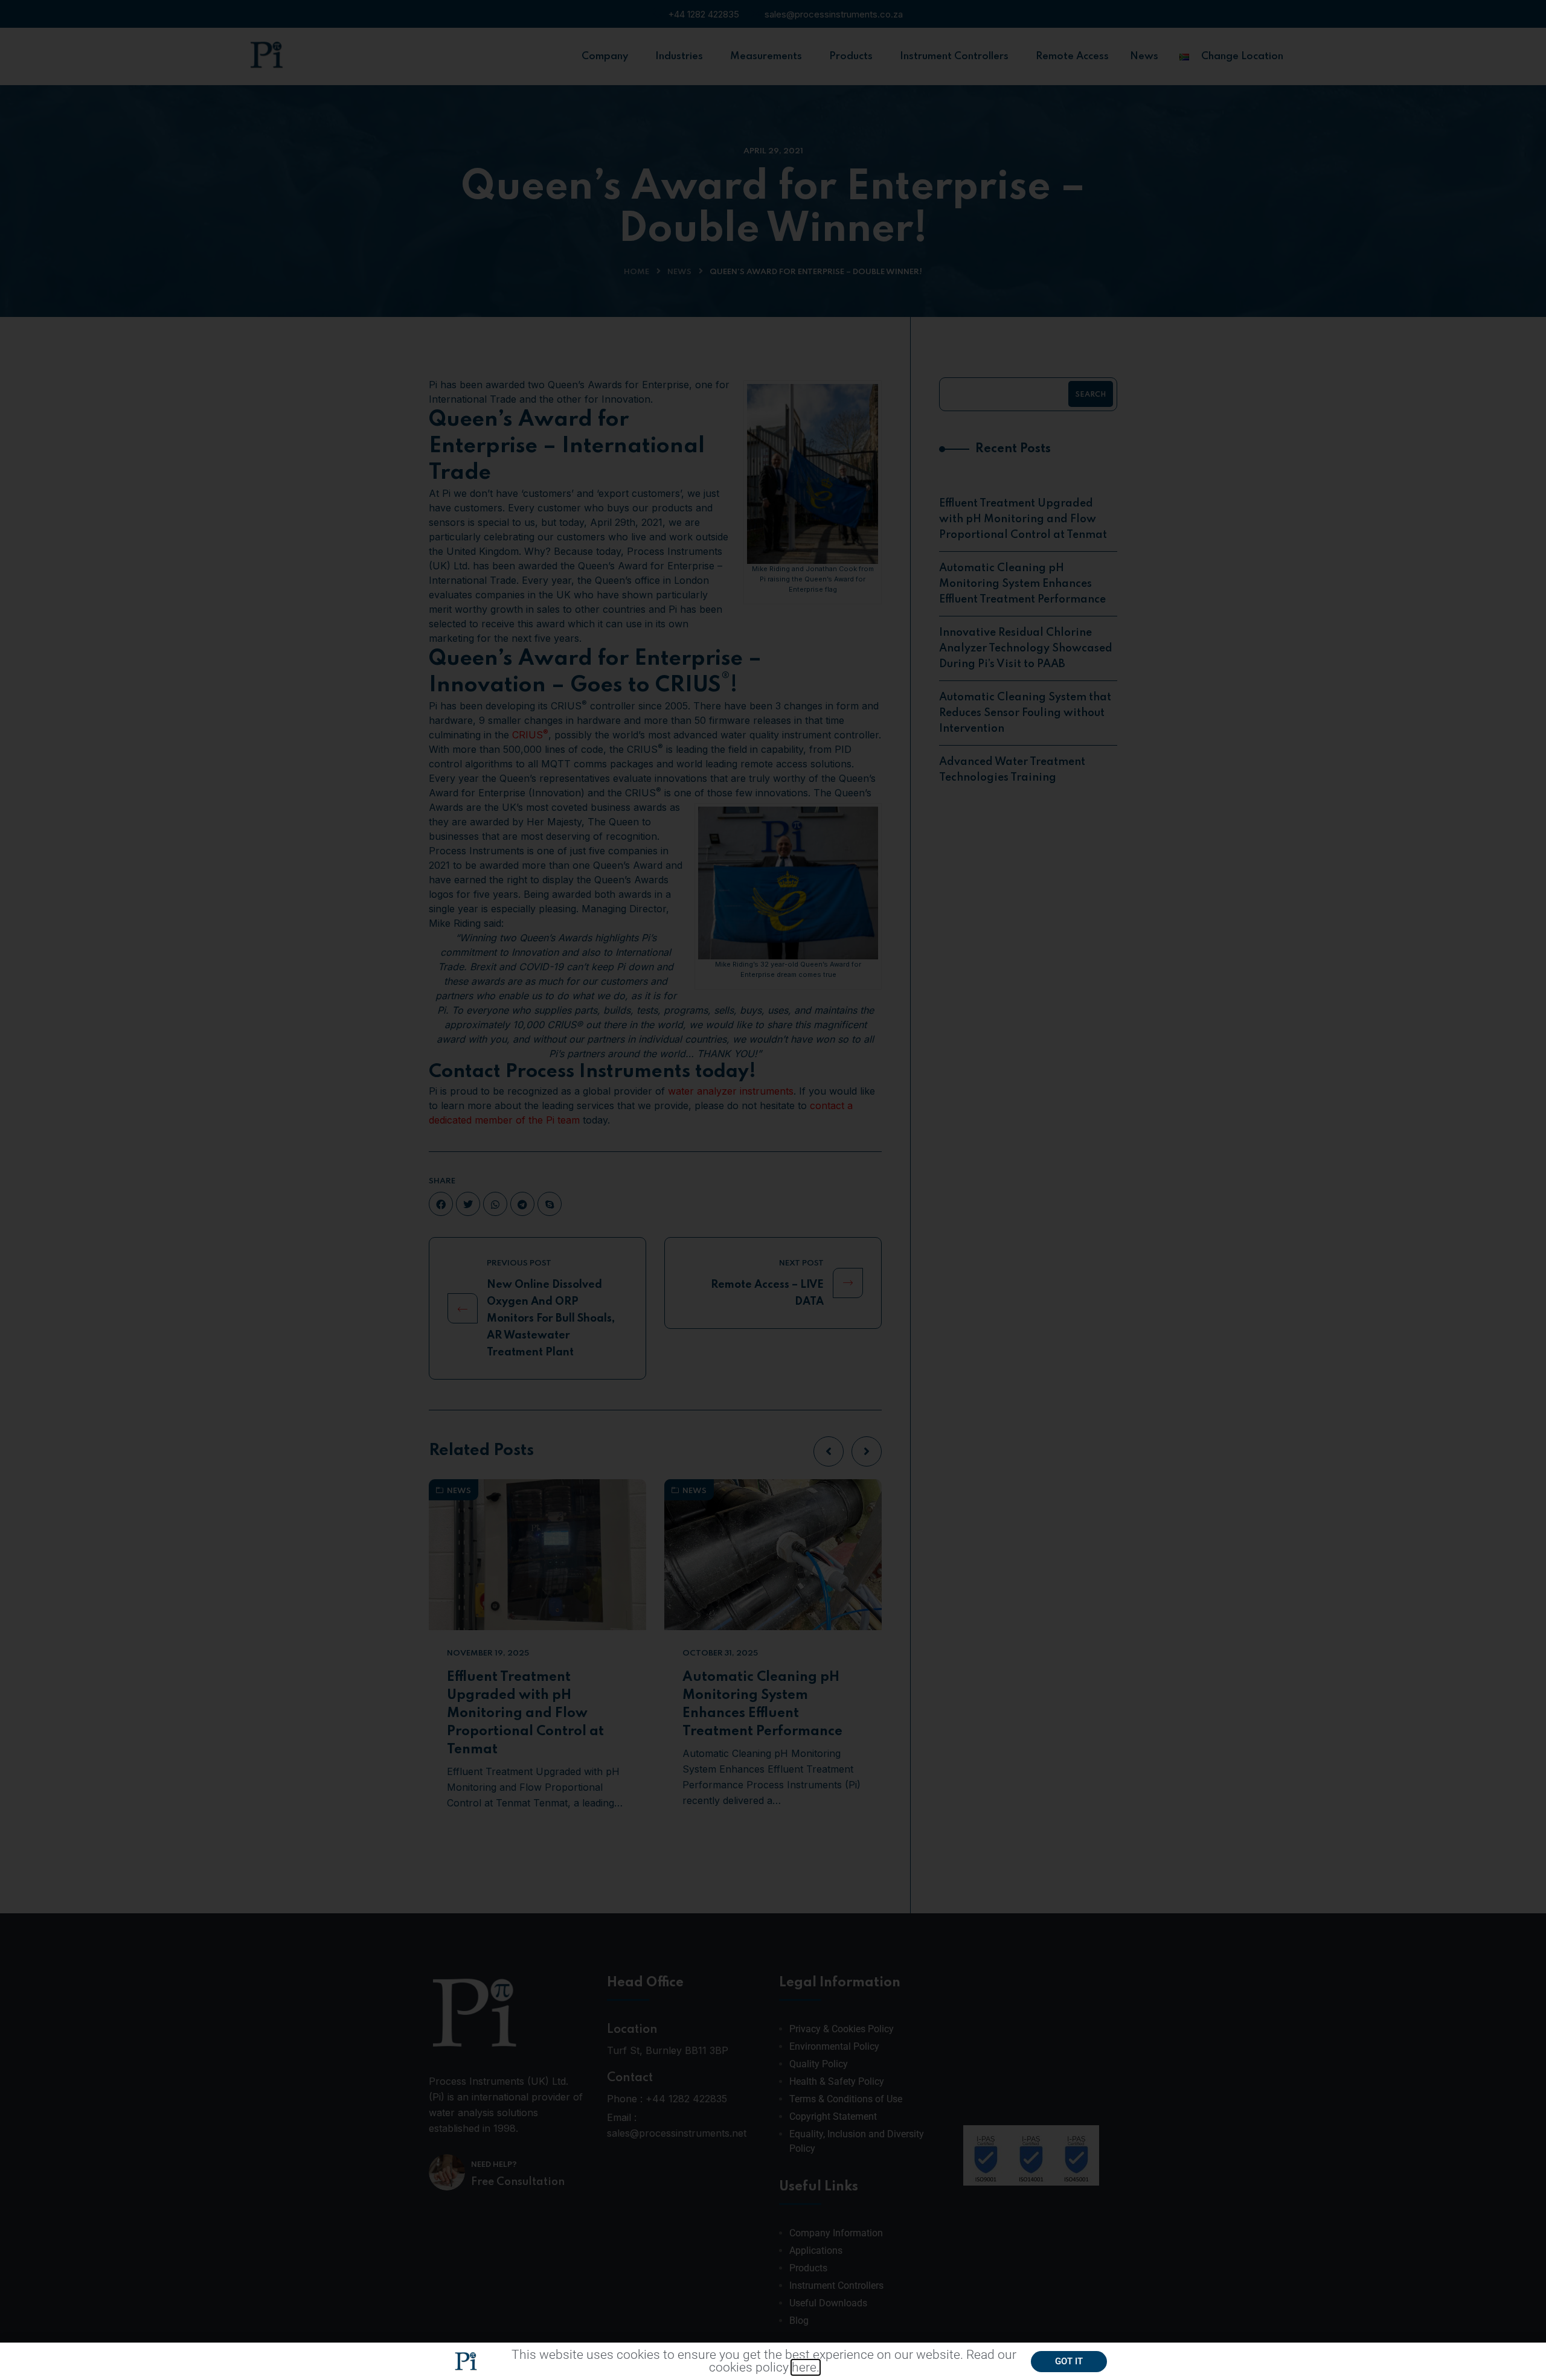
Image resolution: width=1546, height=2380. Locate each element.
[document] (773, 1190)
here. (806, 2367)
